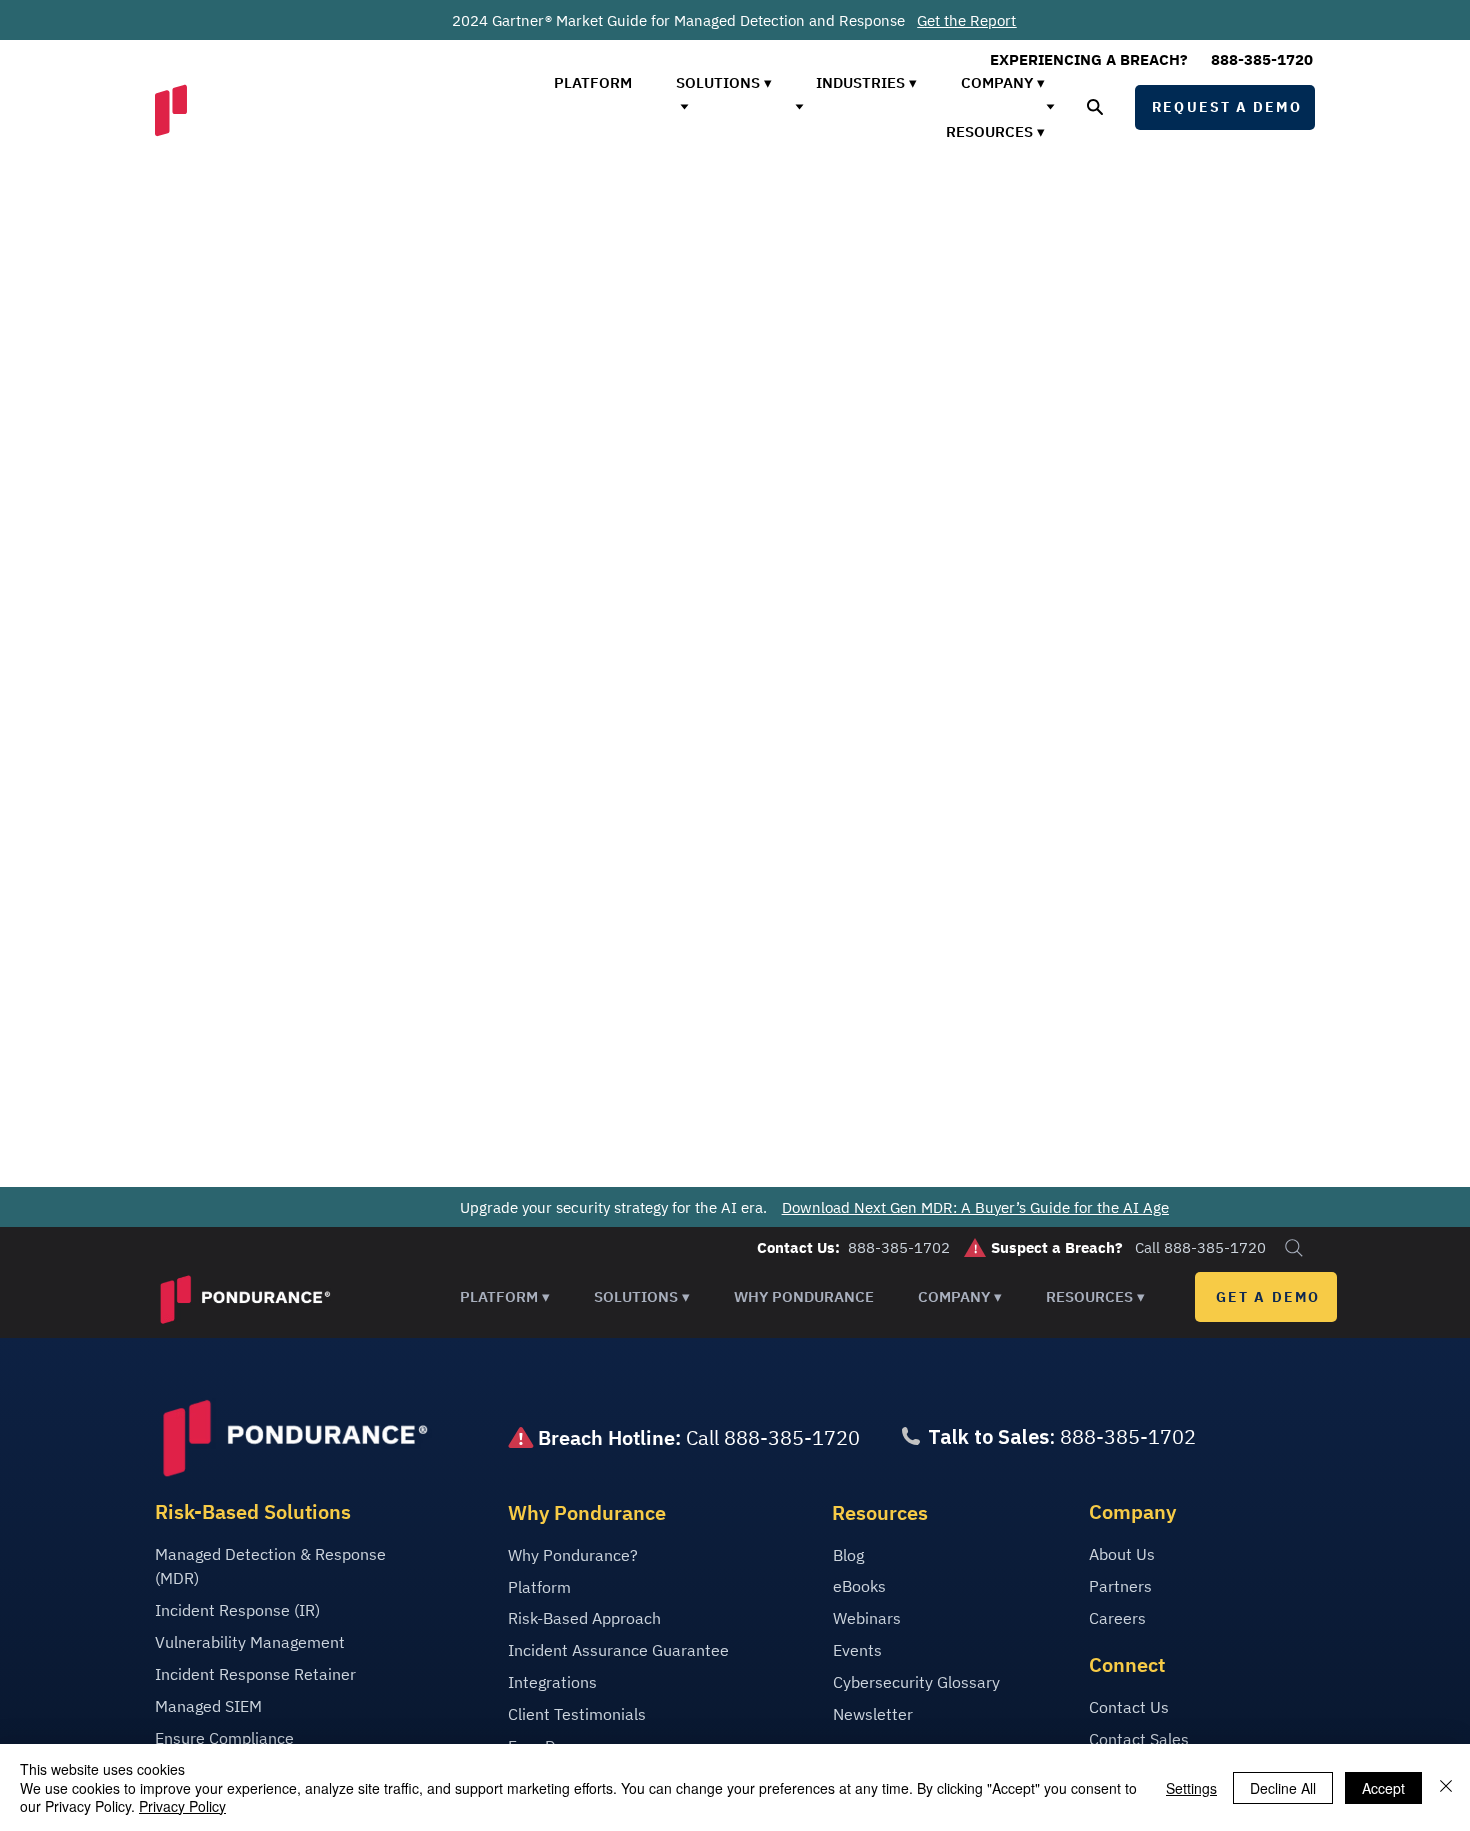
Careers (1117, 1618)
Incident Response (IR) (237, 1610)
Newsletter (873, 1714)
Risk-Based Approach (584, 1618)
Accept (1383, 1788)
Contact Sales (1139, 1739)
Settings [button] (1191, 1788)
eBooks (859, 1586)
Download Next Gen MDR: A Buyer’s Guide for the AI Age (975, 1206)
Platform (539, 1587)
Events (857, 1650)
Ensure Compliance (224, 1738)
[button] (505, 1296)
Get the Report (966, 20)
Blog (848, 1555)
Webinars (867, 1618)
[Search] (1294, 1248)
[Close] (1446, 1787)
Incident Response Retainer (255, 1674)
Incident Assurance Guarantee (618, 1650)
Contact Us (1129, 1707)
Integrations (552, 1682)
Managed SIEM (208, 1706)
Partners (1120, 1586)
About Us (1122, 1554)
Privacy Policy (182, 1806)
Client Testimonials (577, 1714)
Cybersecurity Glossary (916, 1682)
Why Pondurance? (573, 1555)
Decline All (1283, 1788)
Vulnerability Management (250, 1642)
